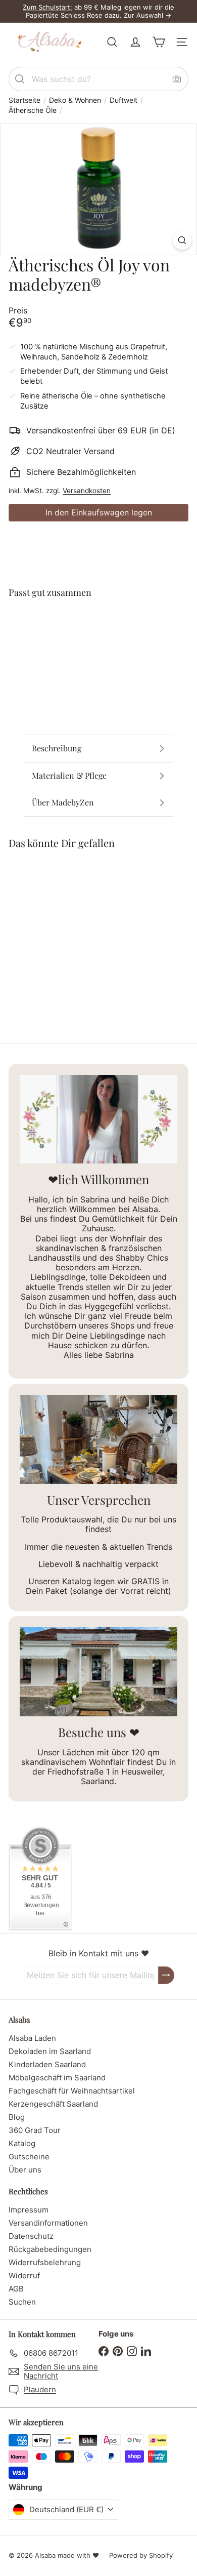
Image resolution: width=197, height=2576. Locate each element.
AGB (16, 2289)
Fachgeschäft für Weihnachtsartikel (72, 2091)
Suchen (22, 2302)
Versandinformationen (48, 2223)
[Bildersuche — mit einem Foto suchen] (177, 79)
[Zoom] (182, 240)
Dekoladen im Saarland (50, 2051)
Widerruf (24, 2276)
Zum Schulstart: (47, 7)
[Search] (20, 79)
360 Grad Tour (35, 2130)
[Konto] (135, 42)
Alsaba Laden (32, 2038)
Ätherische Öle (33, 110)
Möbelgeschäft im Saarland (57, 2078)
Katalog (22, 2143)
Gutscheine (29, 2157)
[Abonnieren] (166, 1975)
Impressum (29, 2210)
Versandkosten (87, 491)
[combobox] (98, 79)
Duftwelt (124, 100)
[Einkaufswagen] (159, 42)
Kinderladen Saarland (47, 2064)
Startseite (24, 100)
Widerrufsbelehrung (45, 2262)
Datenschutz (31, 2236)
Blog (17, 2117)
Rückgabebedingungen (50, 2249)
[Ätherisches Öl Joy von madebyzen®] (98, 643)
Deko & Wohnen (75, 100)
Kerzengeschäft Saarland (53, 2104)
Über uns (25, 2170)
